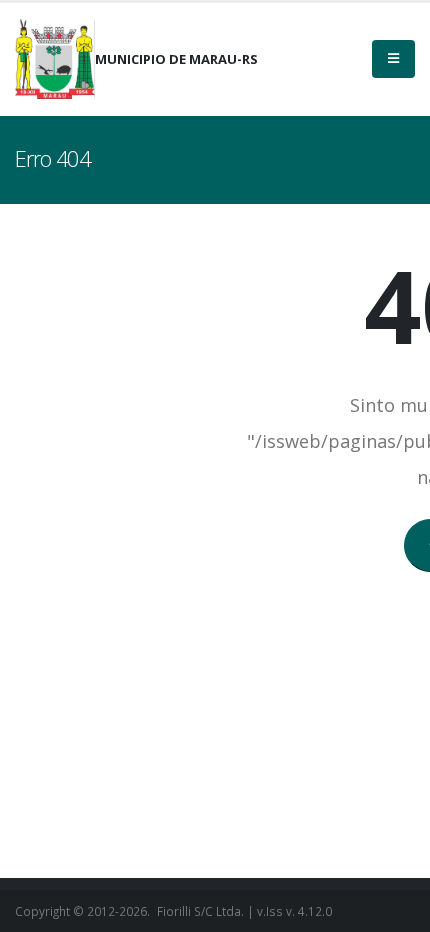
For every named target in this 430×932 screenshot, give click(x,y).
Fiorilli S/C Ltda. (200, 911)
